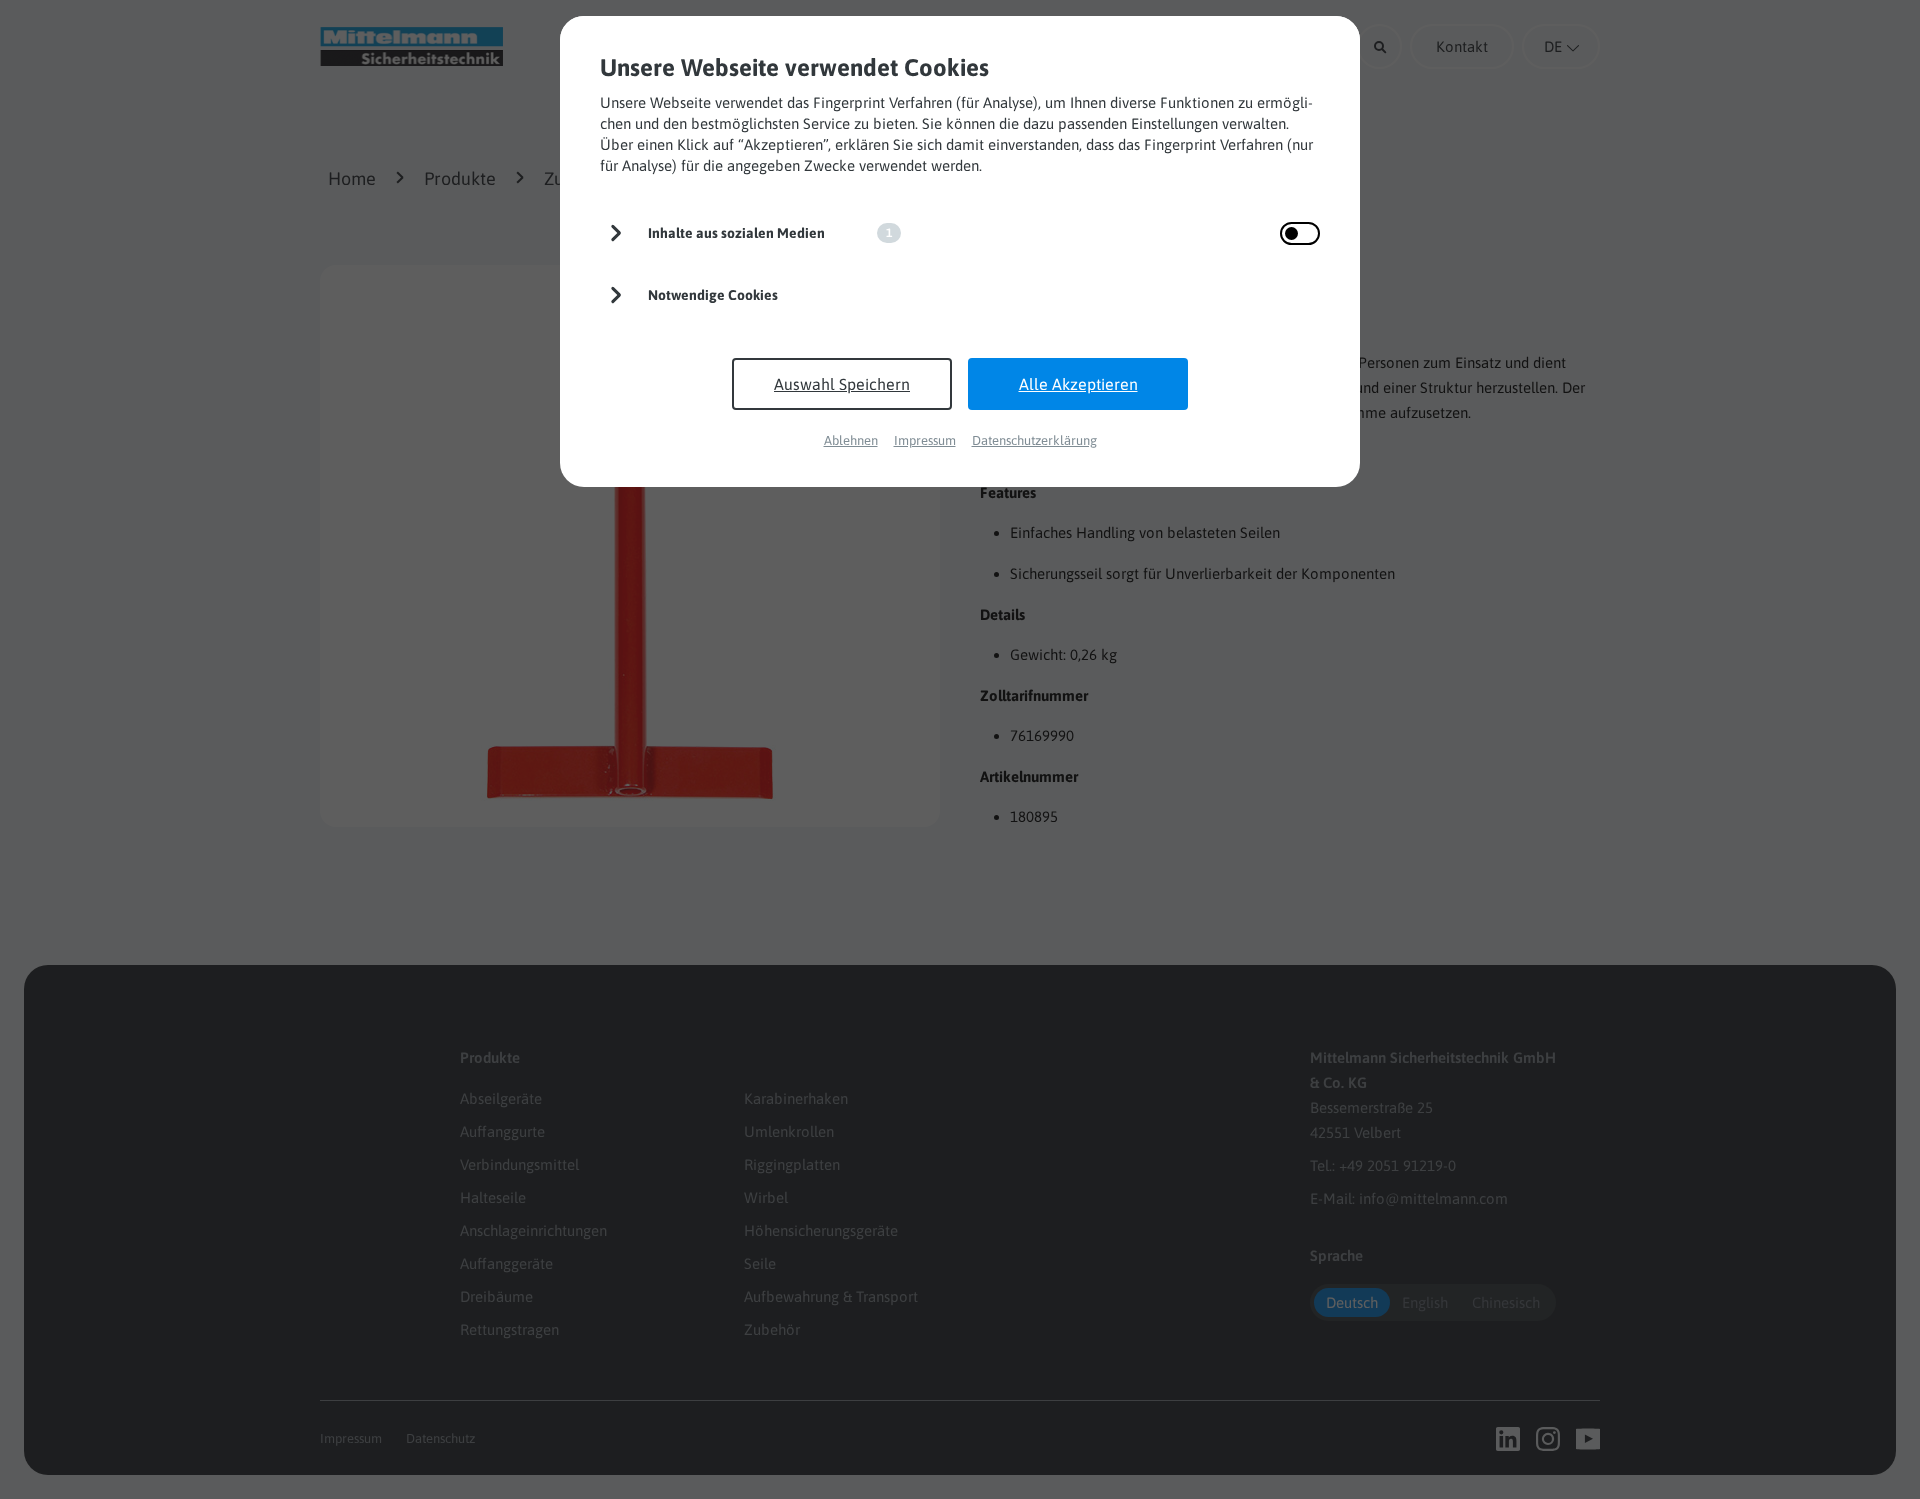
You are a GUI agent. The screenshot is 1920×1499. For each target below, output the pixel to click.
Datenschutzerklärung (1034, 440)
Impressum (925, 440)
